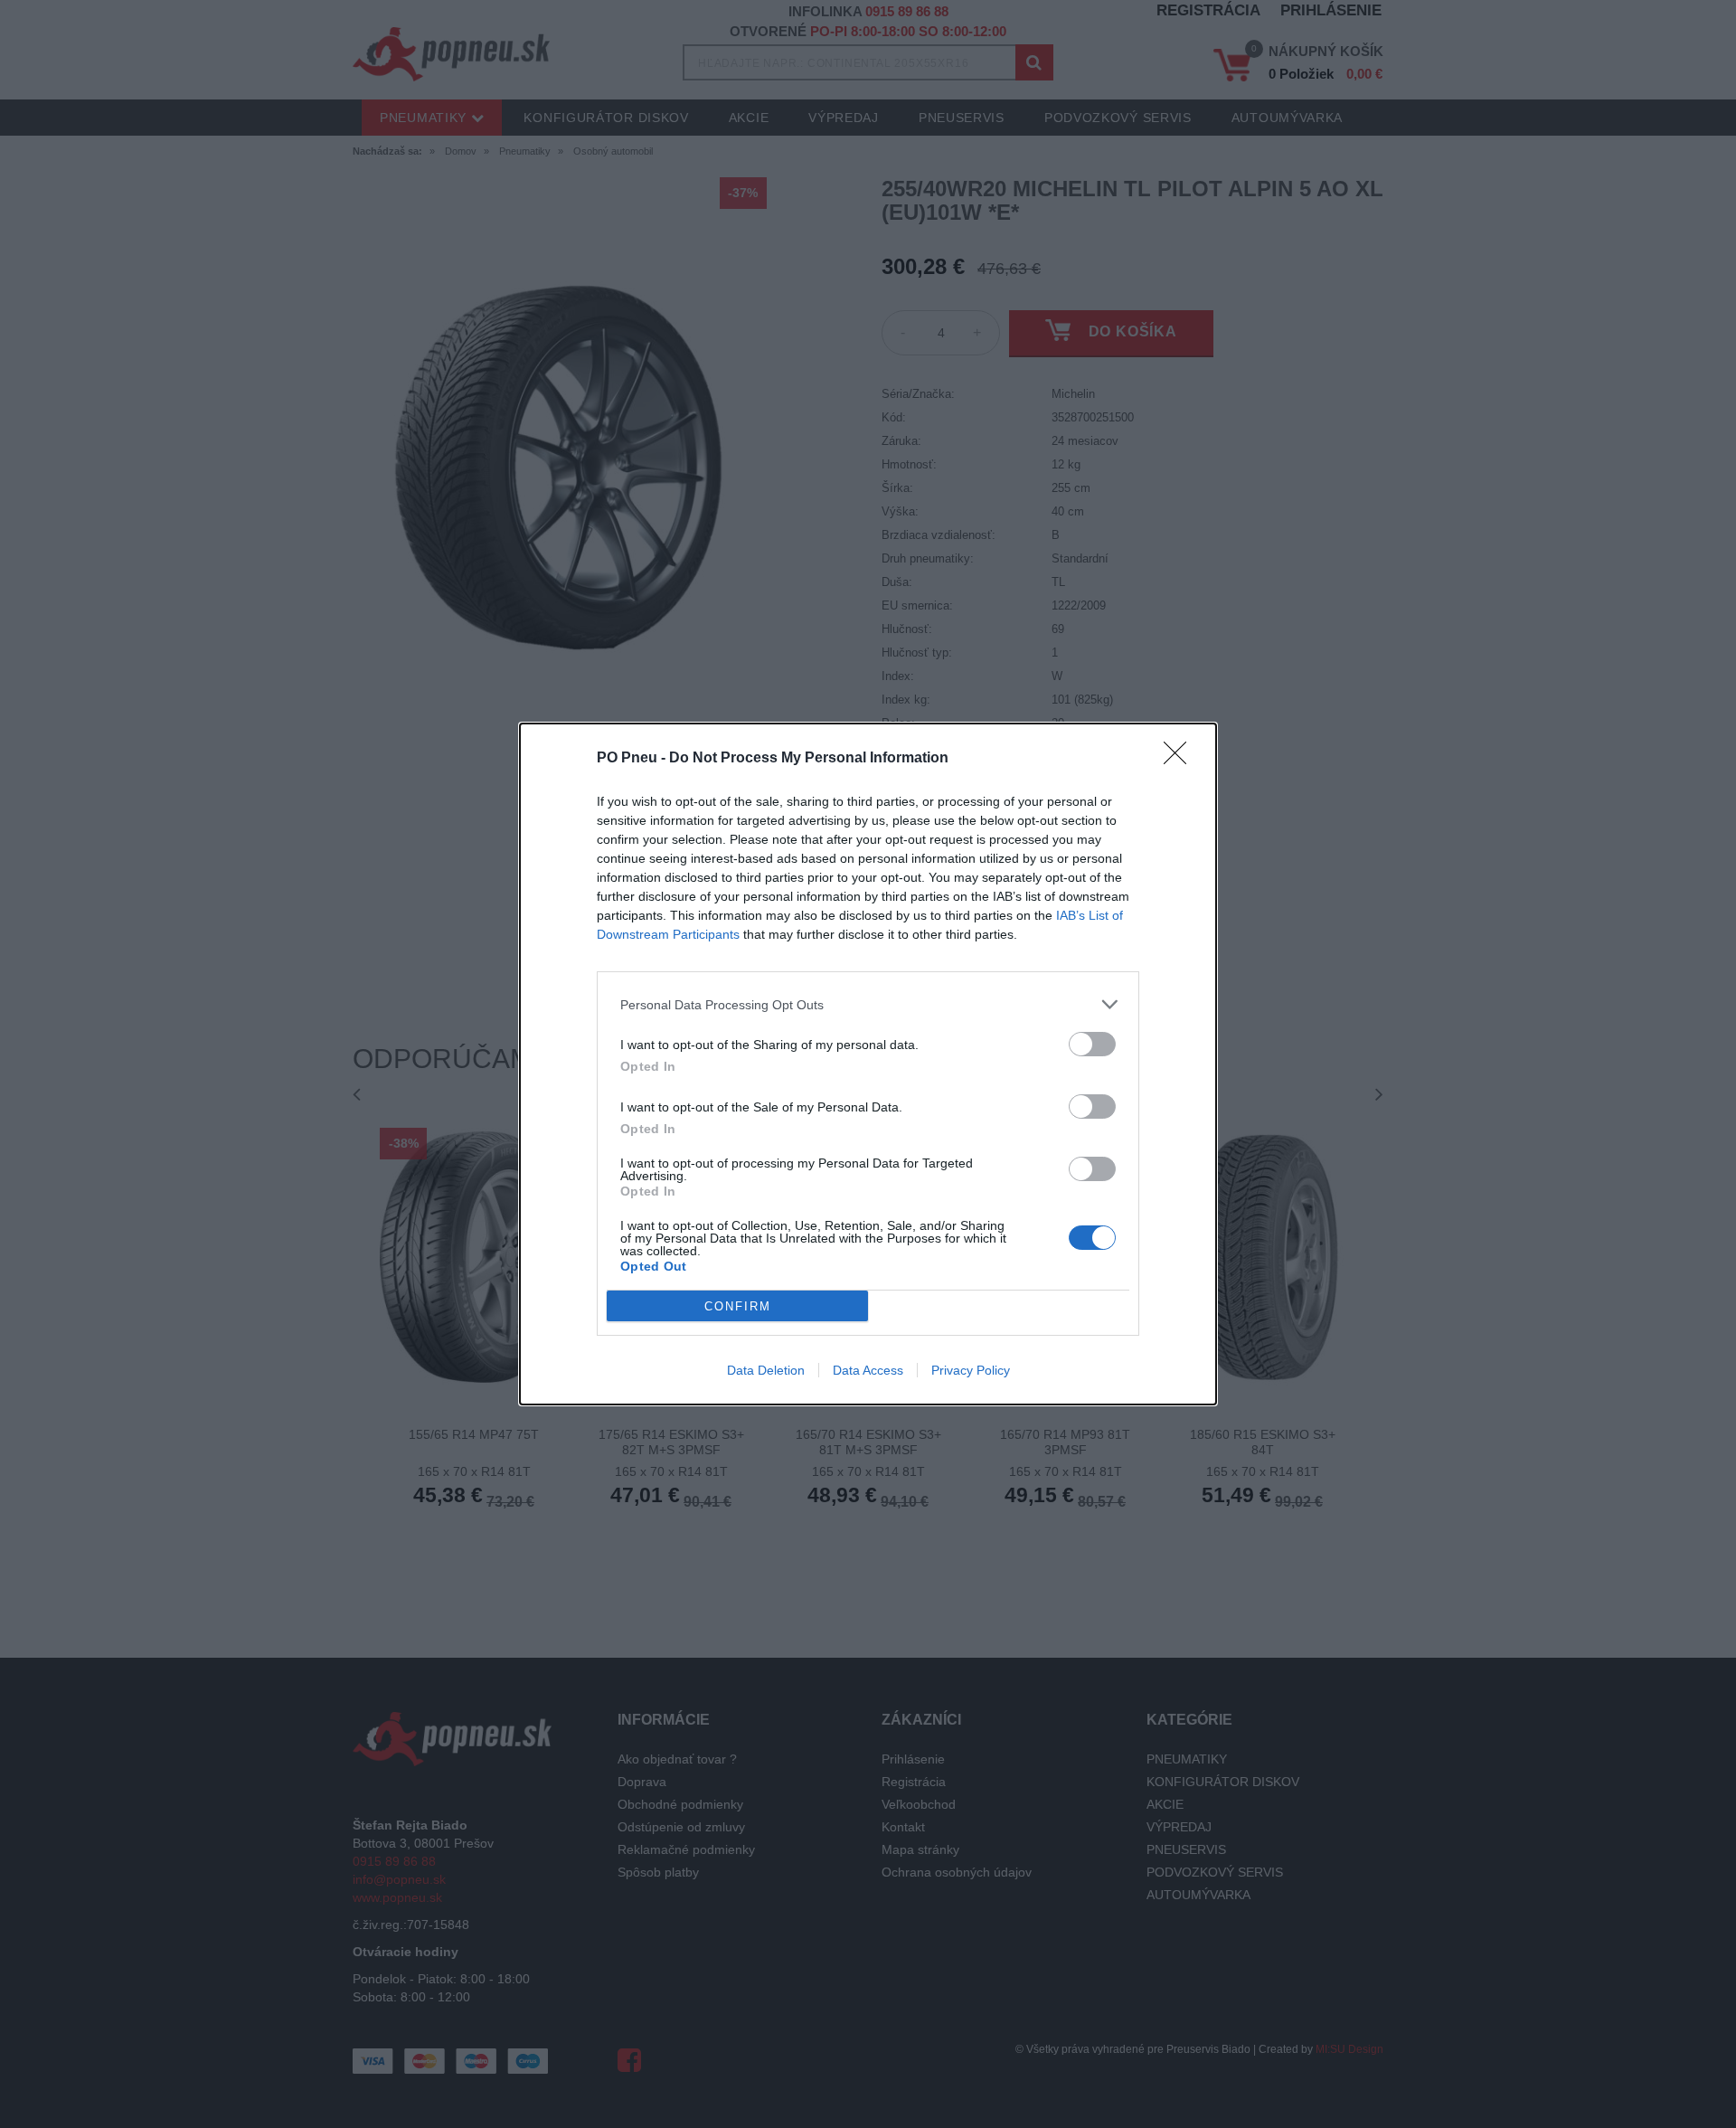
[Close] (1181, 759)
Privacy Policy (971, 1370)
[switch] (1092, 1044)
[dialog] (868, 1064)
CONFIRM (738, 1306)
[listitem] (868, 1004)
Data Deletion (766, 1370)
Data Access (868, 1370)
